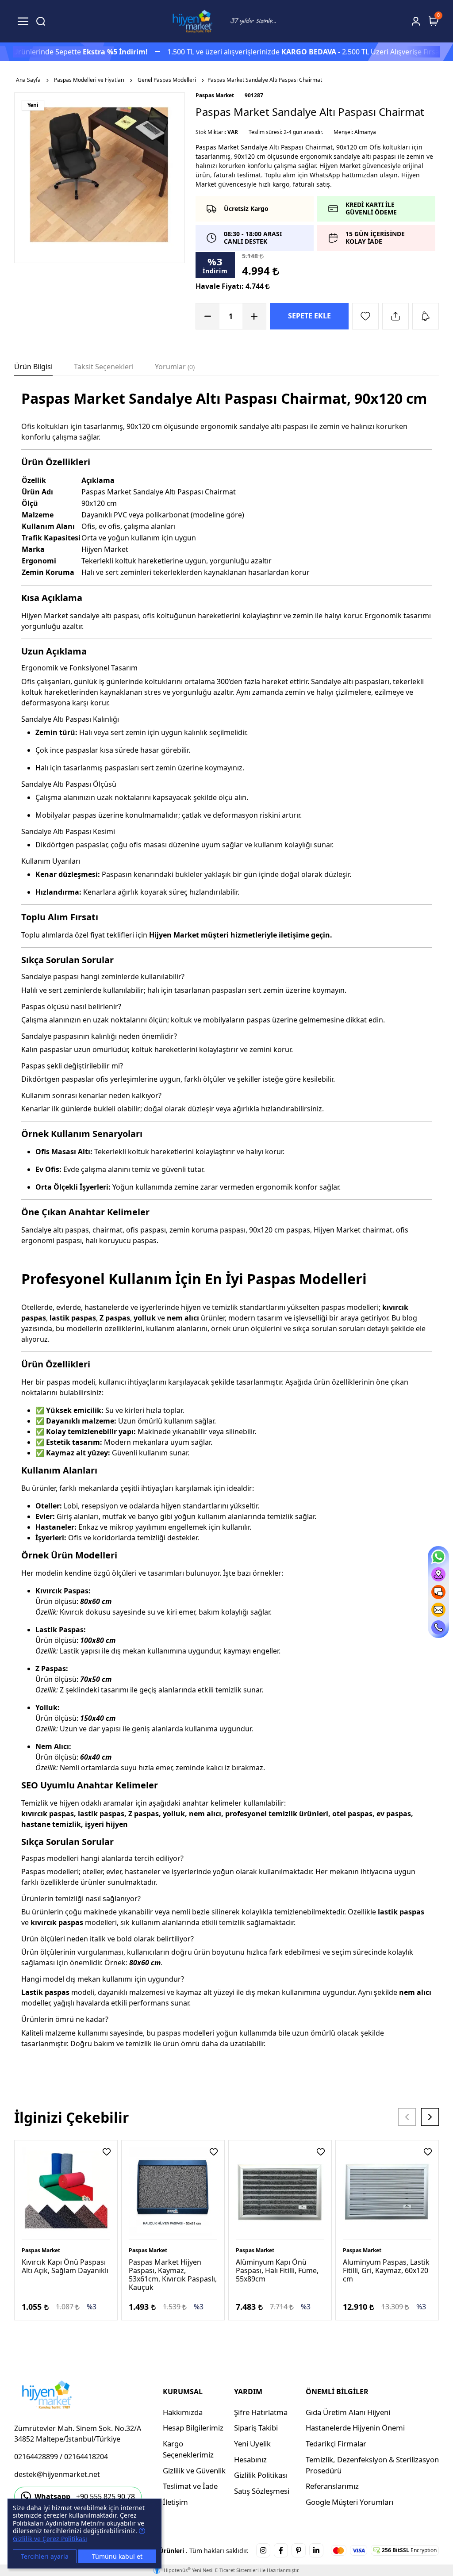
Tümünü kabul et (117, 2556)
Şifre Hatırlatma (261, 2412)
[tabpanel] (226, 1232)
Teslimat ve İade (190, 2486)
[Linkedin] (316, 2550)
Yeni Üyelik (252, 2444)
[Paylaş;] (395, 316)
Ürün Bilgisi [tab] (33, 367)
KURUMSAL (183, 2392)
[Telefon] (438, 1627)
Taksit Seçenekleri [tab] (104, 367)
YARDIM (248, 2392)
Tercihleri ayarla (45, 2556)
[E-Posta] (438, 1610)
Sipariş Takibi (256, 2428)
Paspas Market (215, 95)
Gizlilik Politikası (261, 2475)
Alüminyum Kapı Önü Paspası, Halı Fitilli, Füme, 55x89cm (277, 2270)
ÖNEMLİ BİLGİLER (337, 2392)
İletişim (175, 2502)
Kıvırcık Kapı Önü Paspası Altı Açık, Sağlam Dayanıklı (65, 2266)
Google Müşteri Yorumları (349, 2502)
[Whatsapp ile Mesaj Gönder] (438, 1557)
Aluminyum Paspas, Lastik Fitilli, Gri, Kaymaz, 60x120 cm (386, 2270)
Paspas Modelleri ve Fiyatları (89, 80)
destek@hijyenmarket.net (57, 2474)
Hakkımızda (183, 2412)
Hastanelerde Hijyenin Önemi (355, 2428)
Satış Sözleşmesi (262, 2491)
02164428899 (36, 2457)
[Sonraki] (430, 2117)
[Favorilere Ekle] (365, 316)
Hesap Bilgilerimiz (193, 2428)
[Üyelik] (416, 21)
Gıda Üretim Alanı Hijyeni (348, 2412)
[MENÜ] (23, 21)
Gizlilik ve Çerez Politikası (50, 2539)
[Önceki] (407, 2117)
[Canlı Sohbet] (438, 1592)
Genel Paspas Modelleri (167, 80)
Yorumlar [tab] (174, 367)
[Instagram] (263, 2550)
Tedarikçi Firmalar (336, 2444)
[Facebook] (281, 2550)
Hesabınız (250, 2459)
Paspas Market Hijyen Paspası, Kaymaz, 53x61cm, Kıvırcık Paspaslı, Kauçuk (173, 2275)
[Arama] (41, 21)
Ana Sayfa (28, 80)
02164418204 (86, 2457)
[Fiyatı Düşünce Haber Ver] (426, 316)
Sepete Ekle (309, 316)
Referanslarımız (332, 2486)
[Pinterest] (299, 2550)
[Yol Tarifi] (438, 1574)
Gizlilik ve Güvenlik (194, 2471)
